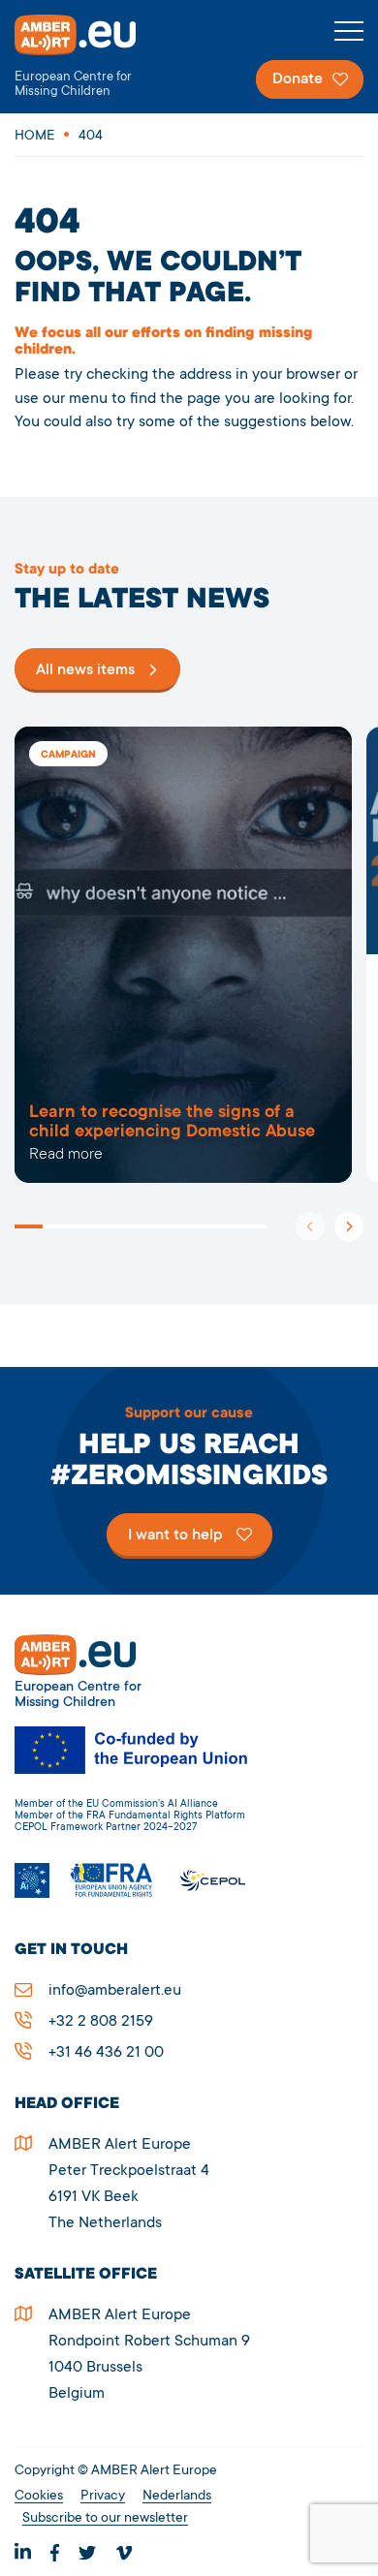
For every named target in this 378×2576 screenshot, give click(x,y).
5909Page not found (183, 955)
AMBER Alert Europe (92, 57)
